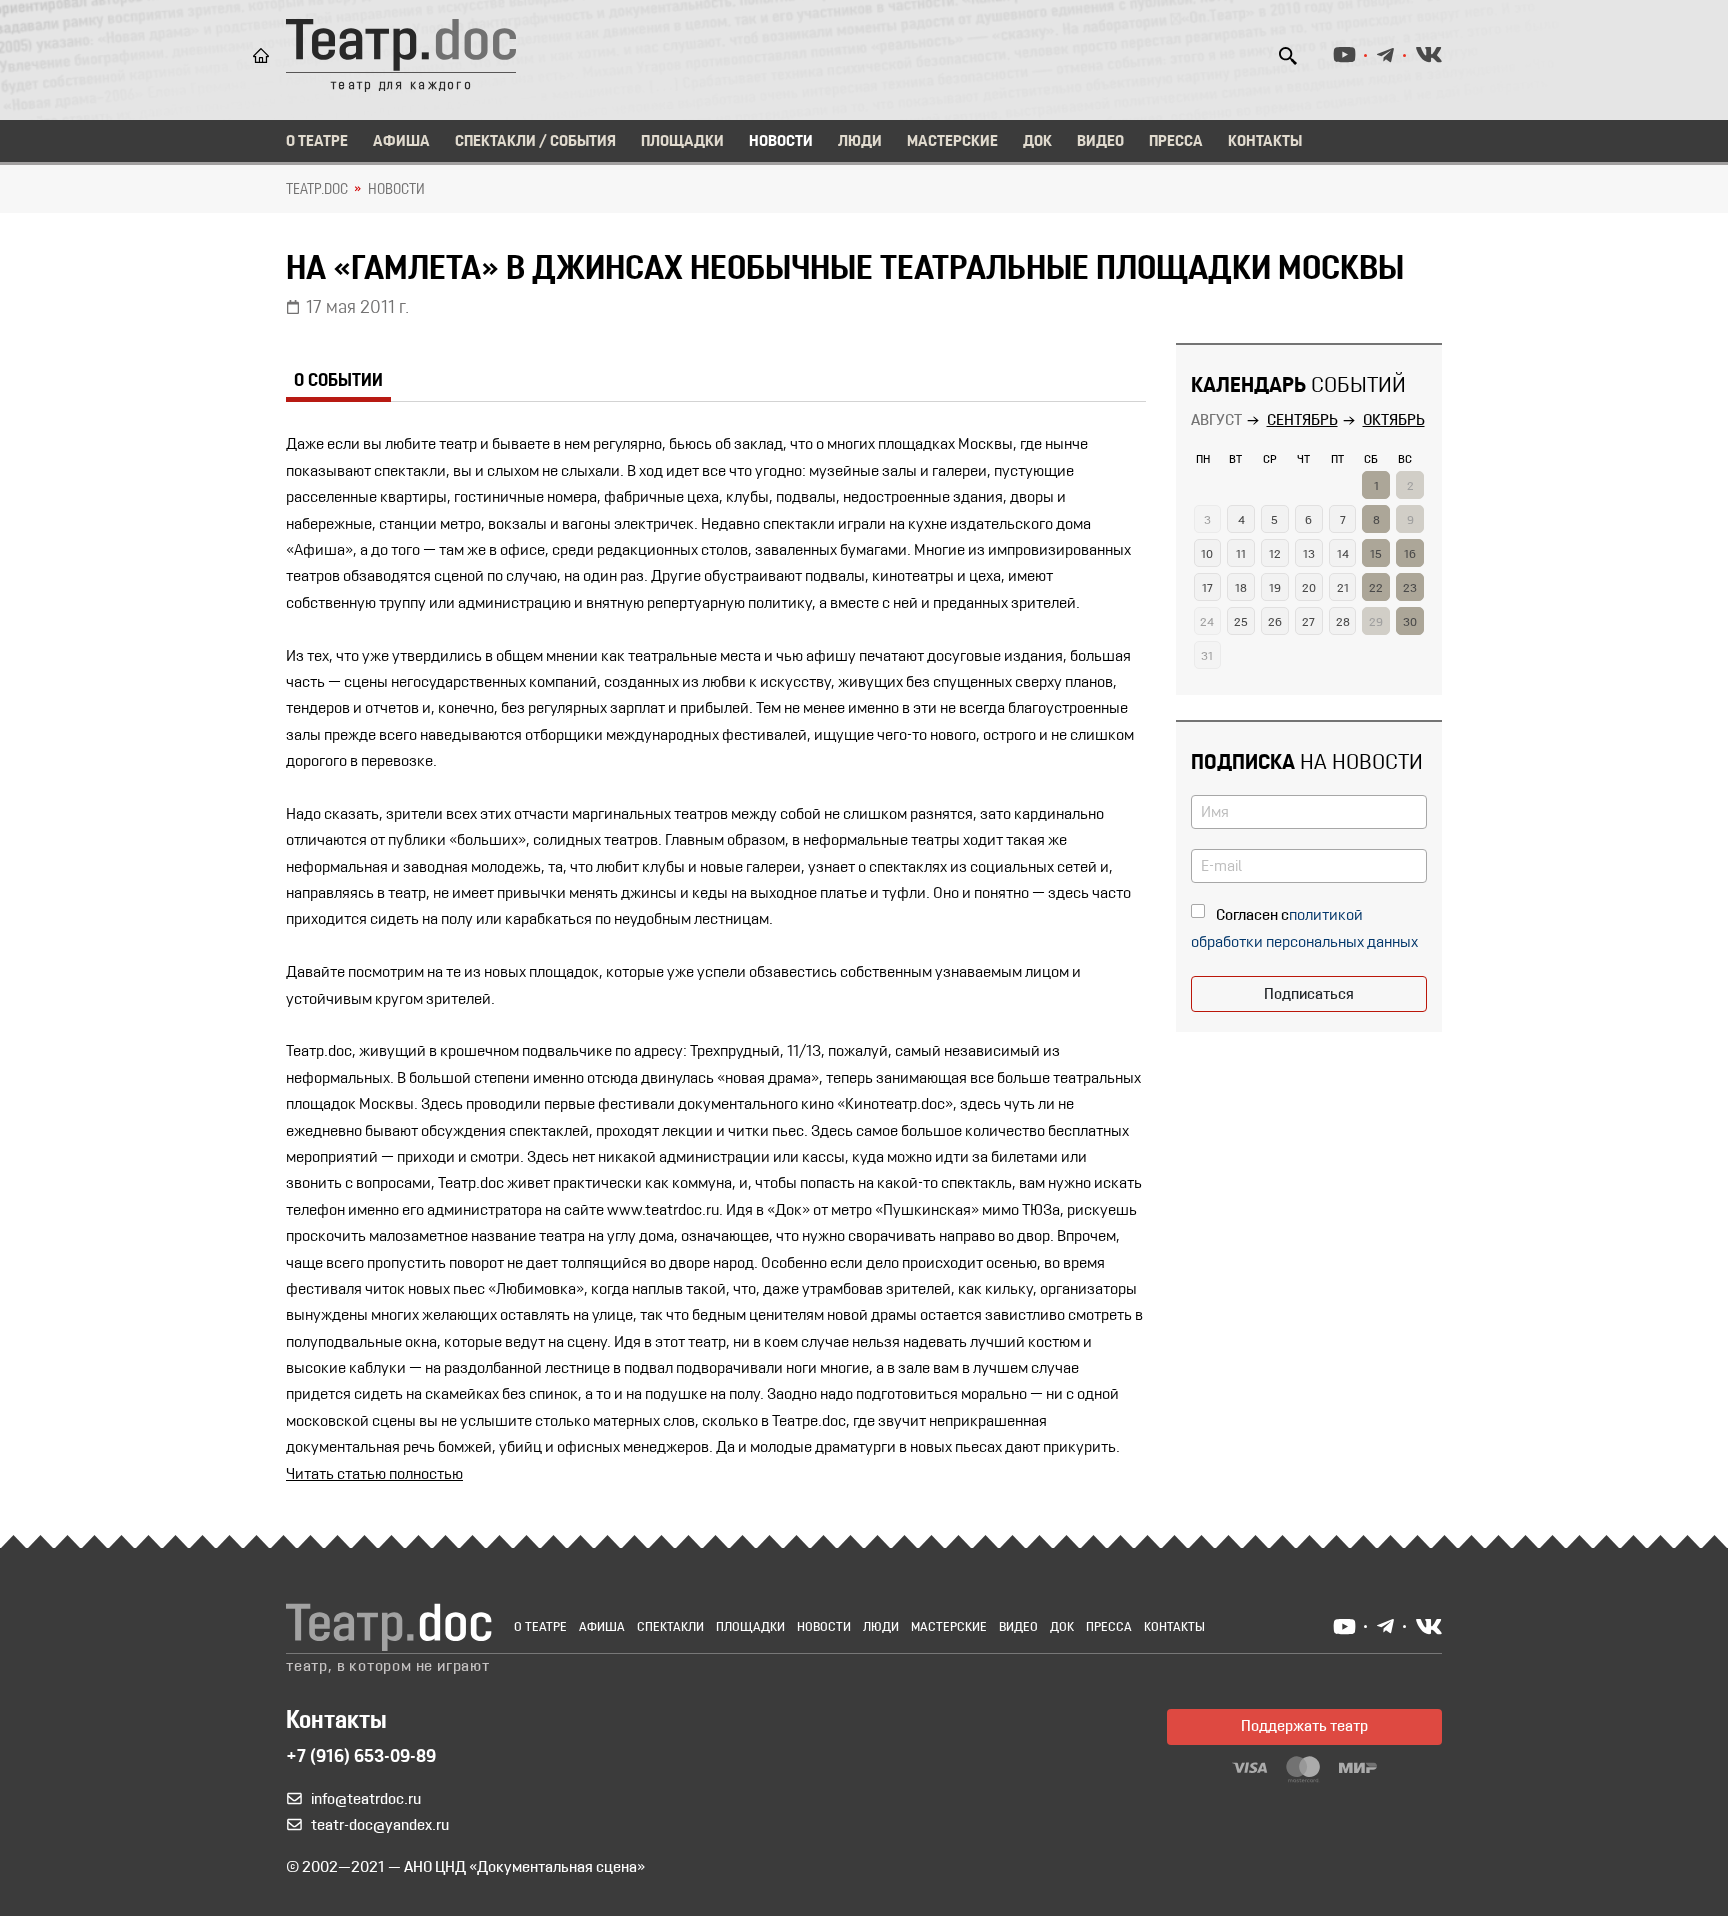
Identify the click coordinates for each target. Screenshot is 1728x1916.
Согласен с (1252, 916)
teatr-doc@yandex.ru (380, 1826)
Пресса (1176, 142)
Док (1037, 142)
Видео (1100, 142)
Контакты (1265, 142)
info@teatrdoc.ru (366, 1800)
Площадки (682, 142)
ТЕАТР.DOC (317, 190)
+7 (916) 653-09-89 (361, 1758)
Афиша (401, 142)
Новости (781, 142)
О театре (317, 142)
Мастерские (952, 142)
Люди (860, 142)
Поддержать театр (1304, 1727)
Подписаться (1309, 995)
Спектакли (670, 1627)
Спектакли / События (535, 142)
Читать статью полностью (374, 1475)
